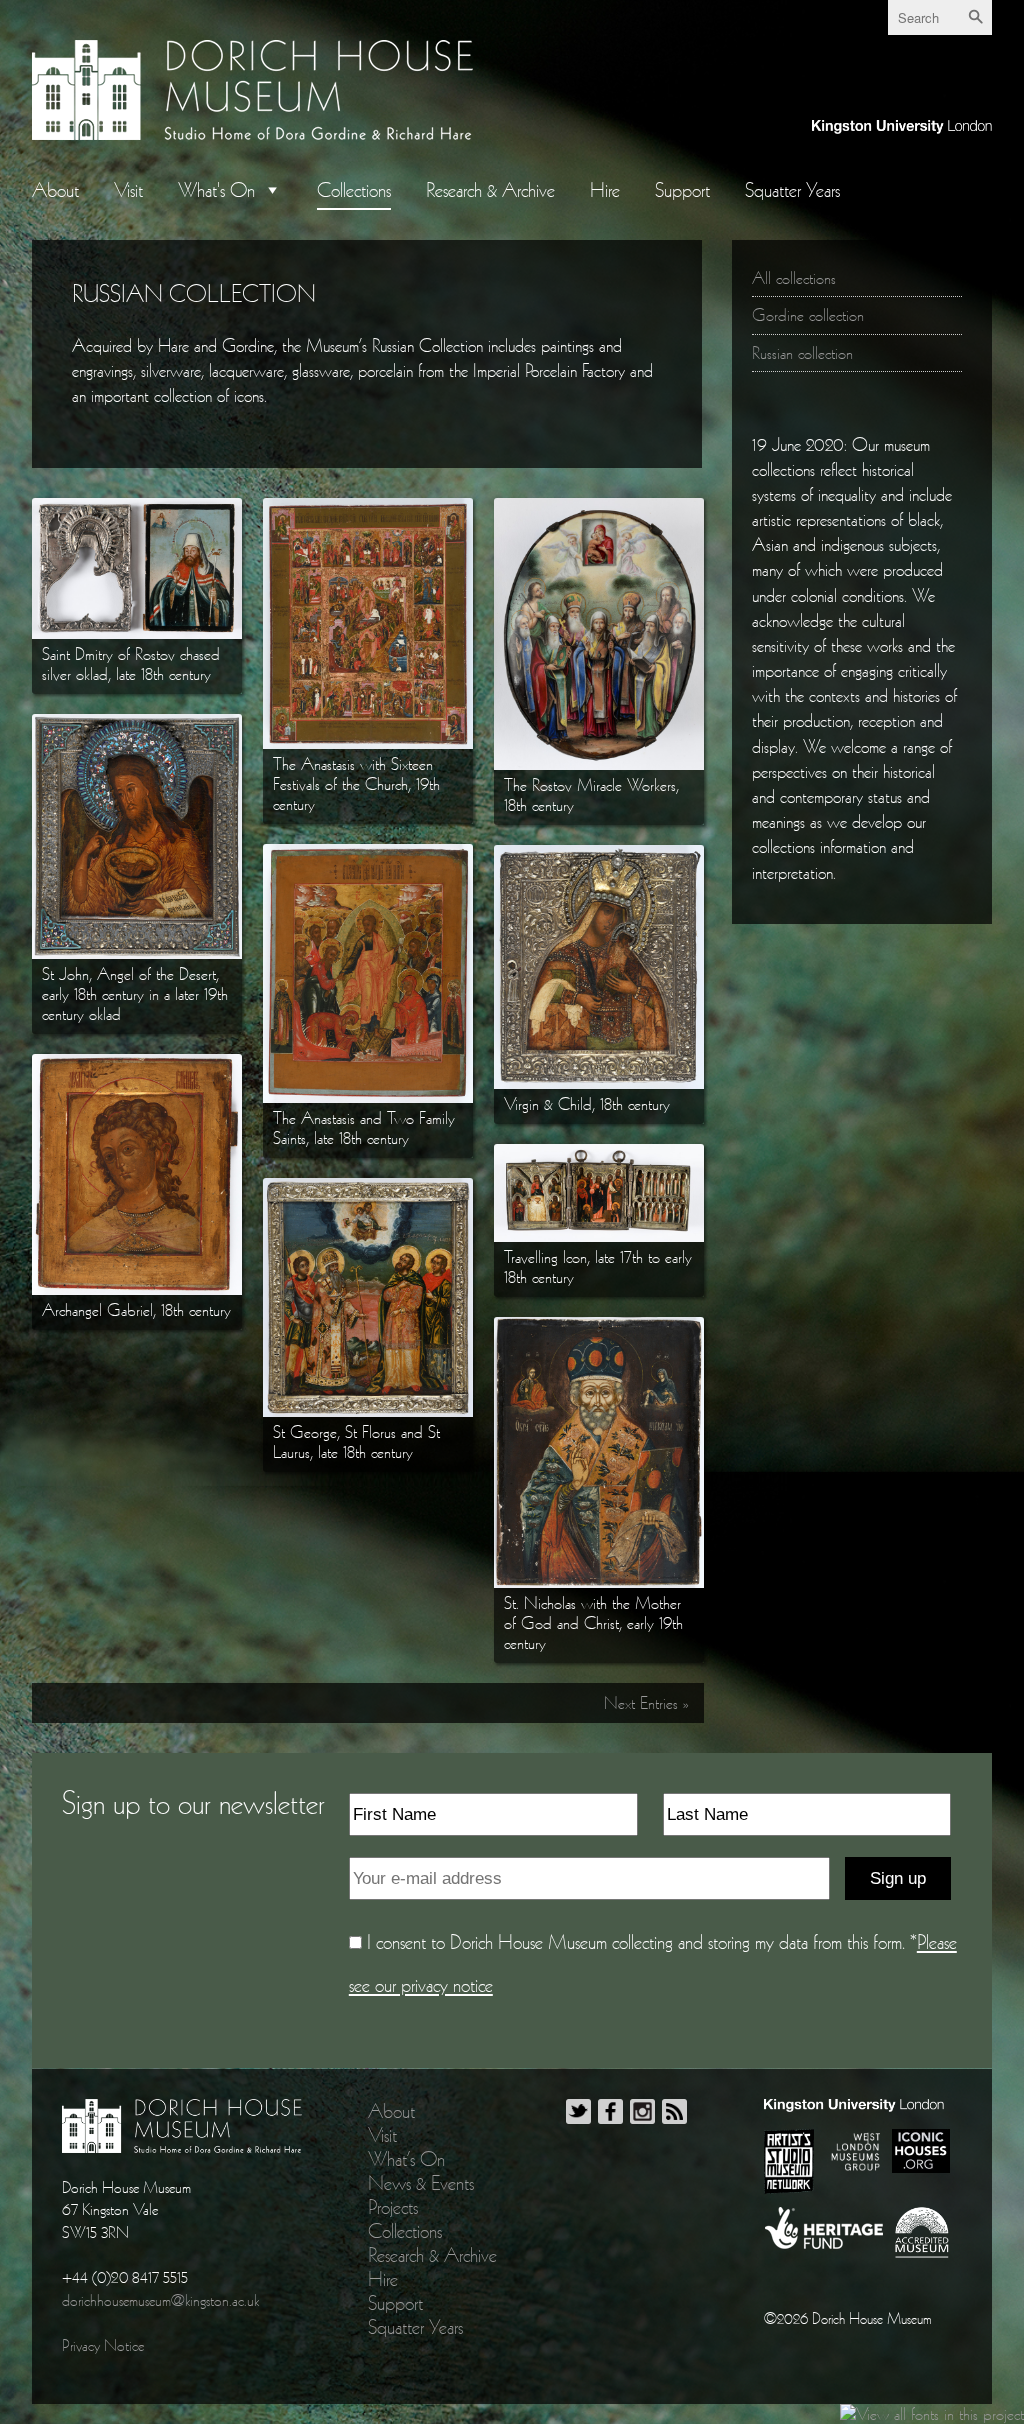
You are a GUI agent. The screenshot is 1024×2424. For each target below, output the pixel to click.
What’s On (406, 2159)
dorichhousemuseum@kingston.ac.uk (160, 2300)
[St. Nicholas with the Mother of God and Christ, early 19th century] (599, 1327)
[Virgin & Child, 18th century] (599, 855)
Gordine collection (808, 315)
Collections (354, 190)
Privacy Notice (103, 2345)
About (55, 190)
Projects (393, 2207)
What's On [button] (216, 190)
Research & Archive (490, 190)
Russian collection (802, 353)
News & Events (421, 2183)
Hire (605, 190)
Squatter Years (792, 190)
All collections (794, 278)
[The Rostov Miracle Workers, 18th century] (599, 508)
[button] (268, 190)
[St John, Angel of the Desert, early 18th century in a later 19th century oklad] (137, 724)
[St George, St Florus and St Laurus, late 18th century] (368, 1188)
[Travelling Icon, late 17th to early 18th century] (599, 1154)
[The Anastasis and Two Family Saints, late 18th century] (368, 854)
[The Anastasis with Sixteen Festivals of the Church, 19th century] (368, 508)
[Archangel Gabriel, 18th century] (137, 1064)
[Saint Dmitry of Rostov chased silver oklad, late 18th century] (137, 508)
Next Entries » (646, 1703)
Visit (128, 190)
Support (682, 190)
